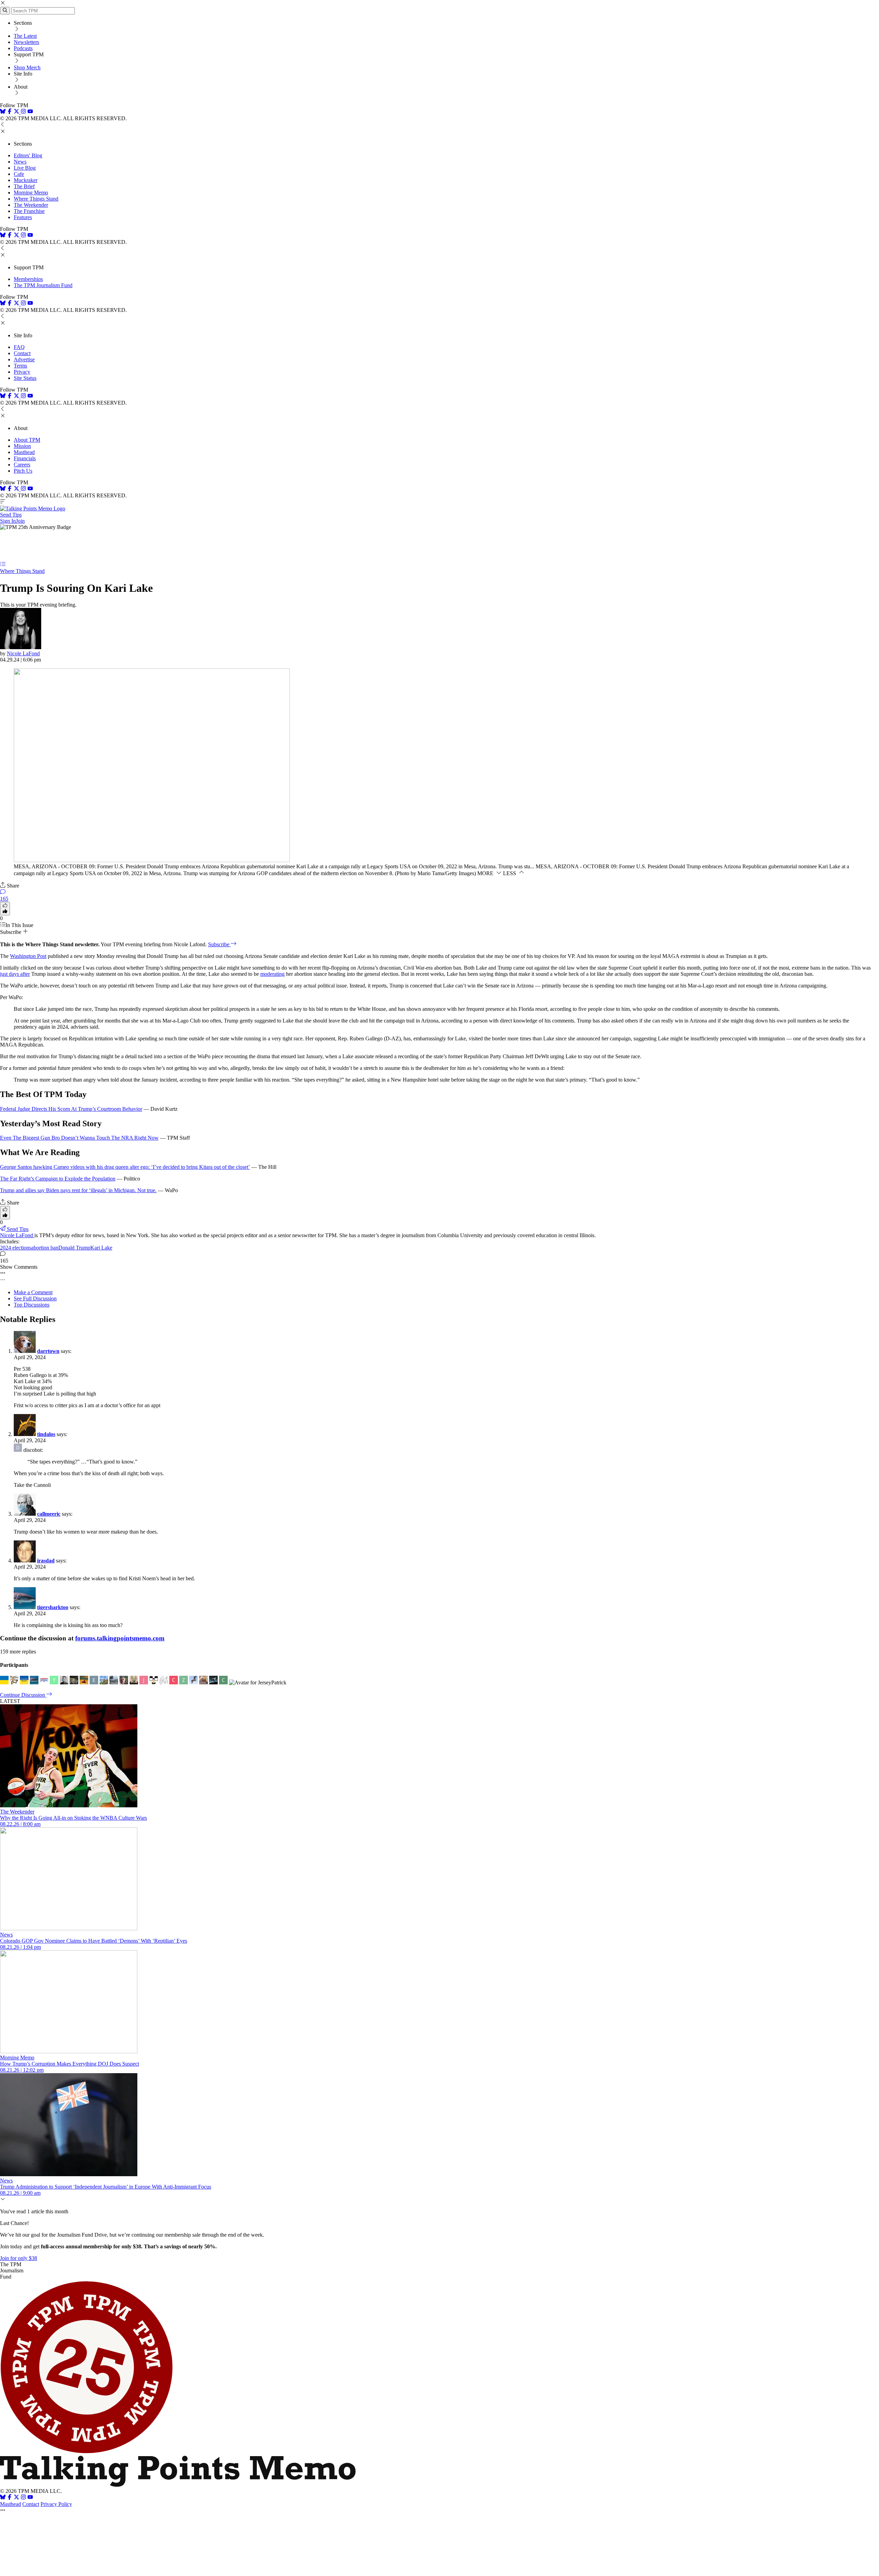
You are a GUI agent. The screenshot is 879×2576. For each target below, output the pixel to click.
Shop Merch (27, 67)
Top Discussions (32, 1305)
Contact (22, 353)
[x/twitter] (17, 112)
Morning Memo (31, 193)
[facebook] (10, 112)
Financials (25, 458)
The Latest (25, 36)
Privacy (22, 372)
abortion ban (45, 1248)
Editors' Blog (28, 155)
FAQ (19, 347)
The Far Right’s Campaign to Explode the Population (58, 1179)
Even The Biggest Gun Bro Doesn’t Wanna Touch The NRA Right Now (79, 1138)
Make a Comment (33, 1292)
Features (23, 217)
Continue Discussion (23, 1695)
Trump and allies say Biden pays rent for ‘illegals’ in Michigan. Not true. (78, 1190)
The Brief (24, 186)
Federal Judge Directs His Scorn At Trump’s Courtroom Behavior (71, 1109)
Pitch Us (23, 471)
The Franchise (29, 211)
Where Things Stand (36, 199)
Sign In (8, 521)
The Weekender (31, 205)
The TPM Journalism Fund (43, 285)
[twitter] (16, 2498)
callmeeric (49, 1514)
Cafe (19, 174)
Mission (22, 446)
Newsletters (26, 42)
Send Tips (11, 515)
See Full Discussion (35, 1298)
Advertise (24, 359)
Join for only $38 (19, 2258)
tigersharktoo (53, 1607)
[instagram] (23, 112)
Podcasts (23, 48)
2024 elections (16, 1248)
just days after (15, 974)
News (20, 162)
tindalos (46, 1434)
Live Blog (25, 168)
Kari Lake (101, 1248)
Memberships (28, 279)
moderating (272, 974)
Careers (22, 465)
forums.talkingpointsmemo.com (120, 1638)
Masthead (24, 452)
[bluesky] (3, 112)
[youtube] (30, 112)
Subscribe (219, 944)
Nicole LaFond (23, 653)
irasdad (46, 1561)
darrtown (48, 1351)
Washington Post (28, 956)
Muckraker (26, 180)
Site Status (25, 378)
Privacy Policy (56, 2504)
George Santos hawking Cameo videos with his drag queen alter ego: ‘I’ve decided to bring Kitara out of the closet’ (125, 1167)
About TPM (27, 440)
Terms (20, 366)
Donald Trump (74, 1248)
